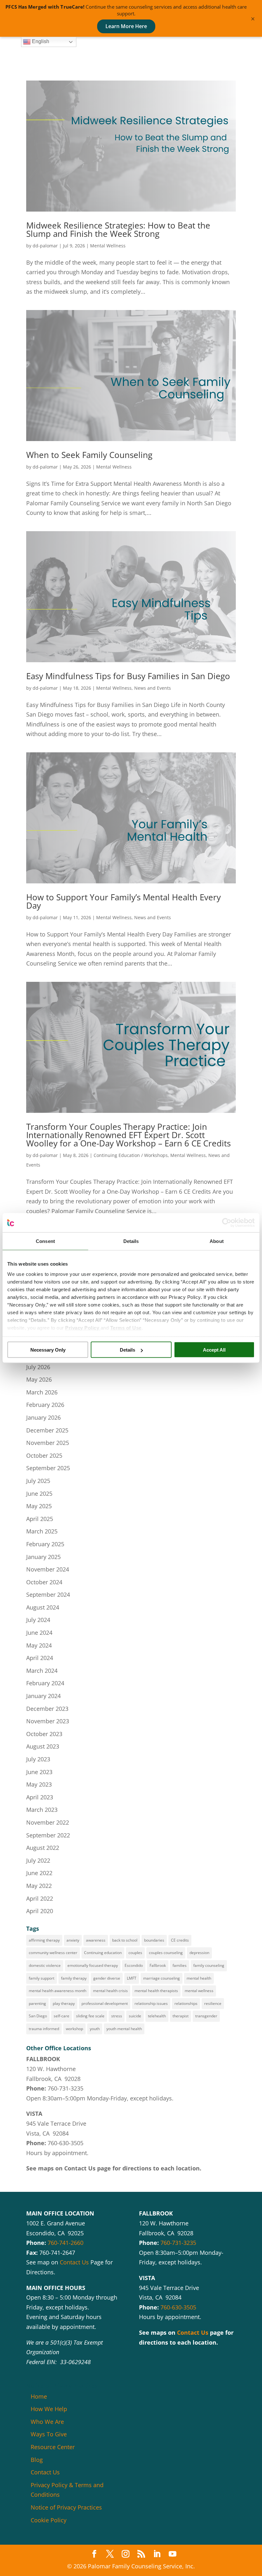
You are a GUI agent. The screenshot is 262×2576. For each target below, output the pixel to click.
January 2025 (43, 1557)
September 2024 (48, 1594)
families (180, 1965)
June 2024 (39, 1633)
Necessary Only (48, 1350)
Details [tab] (131, 1241)
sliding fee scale (90, 2016)
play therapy (64, 2003)
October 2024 (44, 1582)
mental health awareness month (58, 1991)
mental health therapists (156, 1991)
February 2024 (45, 1683)
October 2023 (44, 1734)
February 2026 (45, 1405)
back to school (125, 1940)
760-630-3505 (65, 2143)
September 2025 (48, 1468)
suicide (135, 2016)
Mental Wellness (108, 246)
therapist (181, 2016)
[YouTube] (173, 2554)
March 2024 (42, 1671)
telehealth (157, 2016)
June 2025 (39, 1494)
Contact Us (80, 2168)
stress (117, 2016)
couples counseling (166, 1953)
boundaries (154, 1940)
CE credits (180, 1940)
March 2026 (42, 1392)
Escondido (134, 1965)
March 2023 (42, 1810)
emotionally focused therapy (93, 1965)
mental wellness (199, 1991)
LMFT (132, 1978)
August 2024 (43, 1607)
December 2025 (47, 1430)
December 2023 (47, 1709)
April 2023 (40, 1797)
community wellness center (53, 1953)
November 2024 (48, 1569)
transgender (206, 2016)
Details (127, 1350)
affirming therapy (44, 1940)
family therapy (74, 1978)
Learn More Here (126, 26)
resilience (213, 2003)
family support (42, 1978)
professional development (105, 2003)
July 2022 (38, 1860)
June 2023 (39, 1772)
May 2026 (39, 1379)
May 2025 (39, 1506)
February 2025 (45, 1544)
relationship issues (151, 2003)
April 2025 (40, 1519)
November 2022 (48, 1822)
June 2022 (39, 1873)
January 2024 (43, 1696)
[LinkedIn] (157, 2554)
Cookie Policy (49, 2520)
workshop (74, 2029)
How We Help (49, 2409)
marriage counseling (162, 1978)
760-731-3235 (65, 2088)
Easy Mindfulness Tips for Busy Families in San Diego (128, 676)
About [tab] (217, 1241)
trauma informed (44, 2029)
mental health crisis (110, 1991)
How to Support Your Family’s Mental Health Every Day (123, 901)
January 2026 (43, 1417)
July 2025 (38, 1481)
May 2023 (39, 1784)
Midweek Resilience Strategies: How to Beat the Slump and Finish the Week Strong (118, 229)
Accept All (214, 1350)
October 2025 (44, 1455)
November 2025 (48, 1443)
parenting (37, 2003)
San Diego (38, 2016)
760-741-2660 (65, 2243)
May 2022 (39, 1886)
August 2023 (43, 1746)
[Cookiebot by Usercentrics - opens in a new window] (227, 1223)
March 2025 (42, 1531)
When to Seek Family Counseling (89, 455)
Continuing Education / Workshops (131, 1155)
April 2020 (40, 1911)
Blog (37, 2460)
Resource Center (53, 2447)
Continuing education (103, 1953)
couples (135, 1953)
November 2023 (48, 1721)
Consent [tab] (45, 1241)
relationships (186, 2003)
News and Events (153, 688)
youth (95, 2029)
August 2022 (43, 1848)
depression (199, 1953)
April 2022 (40, 1898)
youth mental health (124, 2029)
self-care (62, 2016)
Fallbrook (158, 1965)
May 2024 (39, 1645)
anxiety (73, 1940)
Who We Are (47, 2422)
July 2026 (38, 1367)
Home (39, 2396)
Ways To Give (49, 2434)
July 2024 (38, 1620)
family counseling (209, 1965)
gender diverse (107, 1978)
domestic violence (45, 1965)
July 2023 (38, 1759)
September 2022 (48, 1835)
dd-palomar (45, 246)
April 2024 (40, 1658)
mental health (199, 1978)
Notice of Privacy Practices (66, 2507)
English (40, 41)
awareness (96, 1940)
